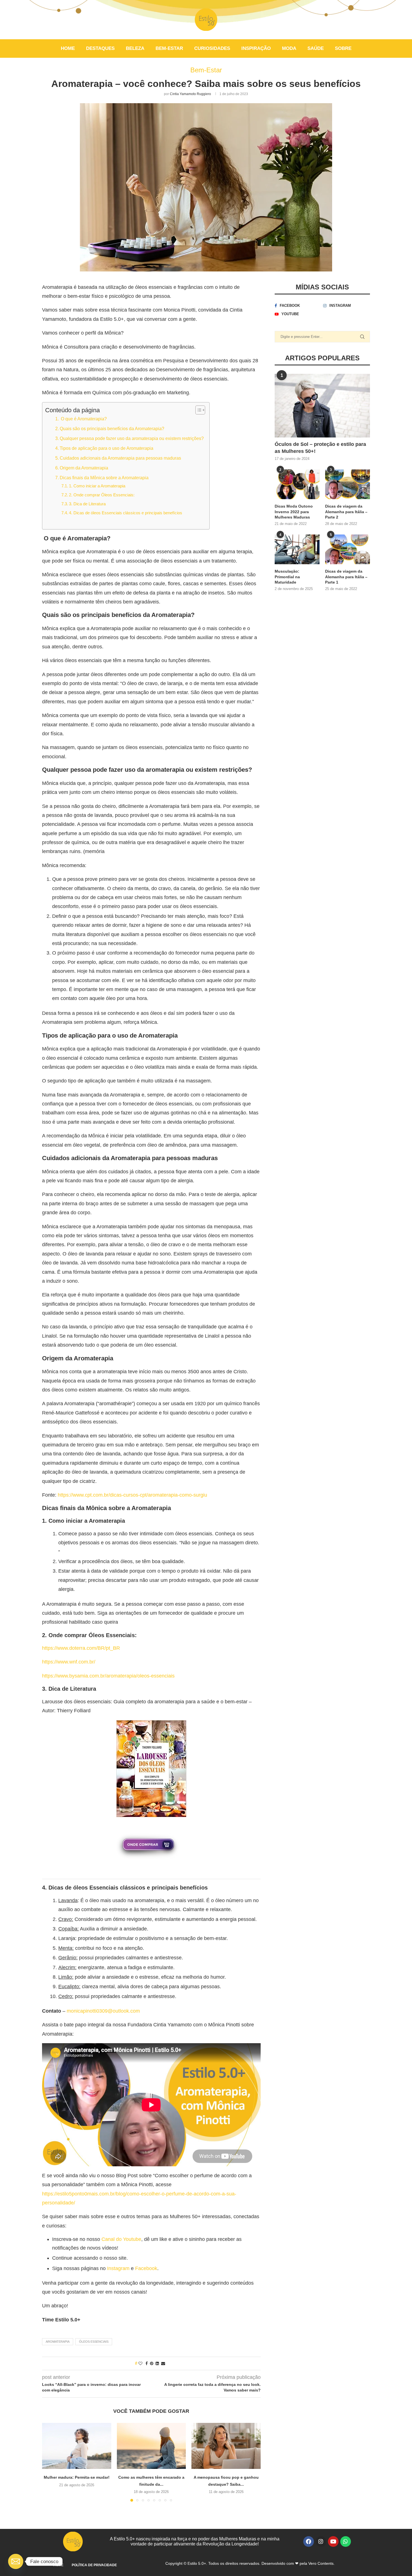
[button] (50, 2462)
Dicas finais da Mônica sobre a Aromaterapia (104, 478)
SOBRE (343, 48)
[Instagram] (321, 2542)
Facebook (146, 2268)
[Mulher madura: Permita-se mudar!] (77, 2446)
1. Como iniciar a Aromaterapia (97, 486)
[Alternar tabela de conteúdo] (197, 410)
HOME (68, 48)
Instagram (118, 2268)
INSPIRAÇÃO (256, 48)
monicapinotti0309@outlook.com (103, 2011)
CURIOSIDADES (212, 48)
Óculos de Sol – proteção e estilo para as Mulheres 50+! (320, 448)
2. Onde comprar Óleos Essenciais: (102, 495)
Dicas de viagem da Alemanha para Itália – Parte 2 (346, 512)
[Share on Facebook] (147, 2363)
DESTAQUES (100, 48)
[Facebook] (309, 2542)
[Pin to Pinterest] (152, 2363)
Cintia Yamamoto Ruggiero (190, 94)
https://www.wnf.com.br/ (69, 1662)
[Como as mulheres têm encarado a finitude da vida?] (151, 2446)
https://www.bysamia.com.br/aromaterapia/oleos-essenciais (108, 1676)
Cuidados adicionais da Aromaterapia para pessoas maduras (120, 458)
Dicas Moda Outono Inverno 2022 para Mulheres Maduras (294, 512)
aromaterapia (58, 2342)
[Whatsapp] (346, 2542)
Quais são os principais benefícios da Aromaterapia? (112, 428)
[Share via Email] (163, 2363)
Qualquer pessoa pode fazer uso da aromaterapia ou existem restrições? (132, 438)
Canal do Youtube (121, 2239)
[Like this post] (140, 2363)
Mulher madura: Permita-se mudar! (77, 2477)
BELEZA (135, 48)
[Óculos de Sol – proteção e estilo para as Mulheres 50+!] (322, 406)
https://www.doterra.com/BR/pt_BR (81, 1648)
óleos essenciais (94, 2342)
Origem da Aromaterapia (84, 468)
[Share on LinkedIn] (157, 2363)
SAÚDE (316, 48)
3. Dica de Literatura (87, 504)
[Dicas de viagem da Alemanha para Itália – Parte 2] (348, 484)
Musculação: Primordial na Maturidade (287, 577)
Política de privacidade (94, 2565)
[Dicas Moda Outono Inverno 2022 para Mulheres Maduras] (297, 484)
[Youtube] (333, 2542)
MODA (289, 48)
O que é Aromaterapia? (83, 419)
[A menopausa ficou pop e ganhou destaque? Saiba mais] (226, 2446)
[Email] (16, 2561)
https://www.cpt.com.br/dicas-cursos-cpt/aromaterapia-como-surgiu (132, 1495)
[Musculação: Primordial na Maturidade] (297, 549)
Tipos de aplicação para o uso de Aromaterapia (107, 448)
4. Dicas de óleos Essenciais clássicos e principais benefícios (126, 513)
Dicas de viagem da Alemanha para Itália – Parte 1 (346, 577)
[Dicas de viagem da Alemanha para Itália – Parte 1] (348, 549)
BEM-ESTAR (169, 48)
